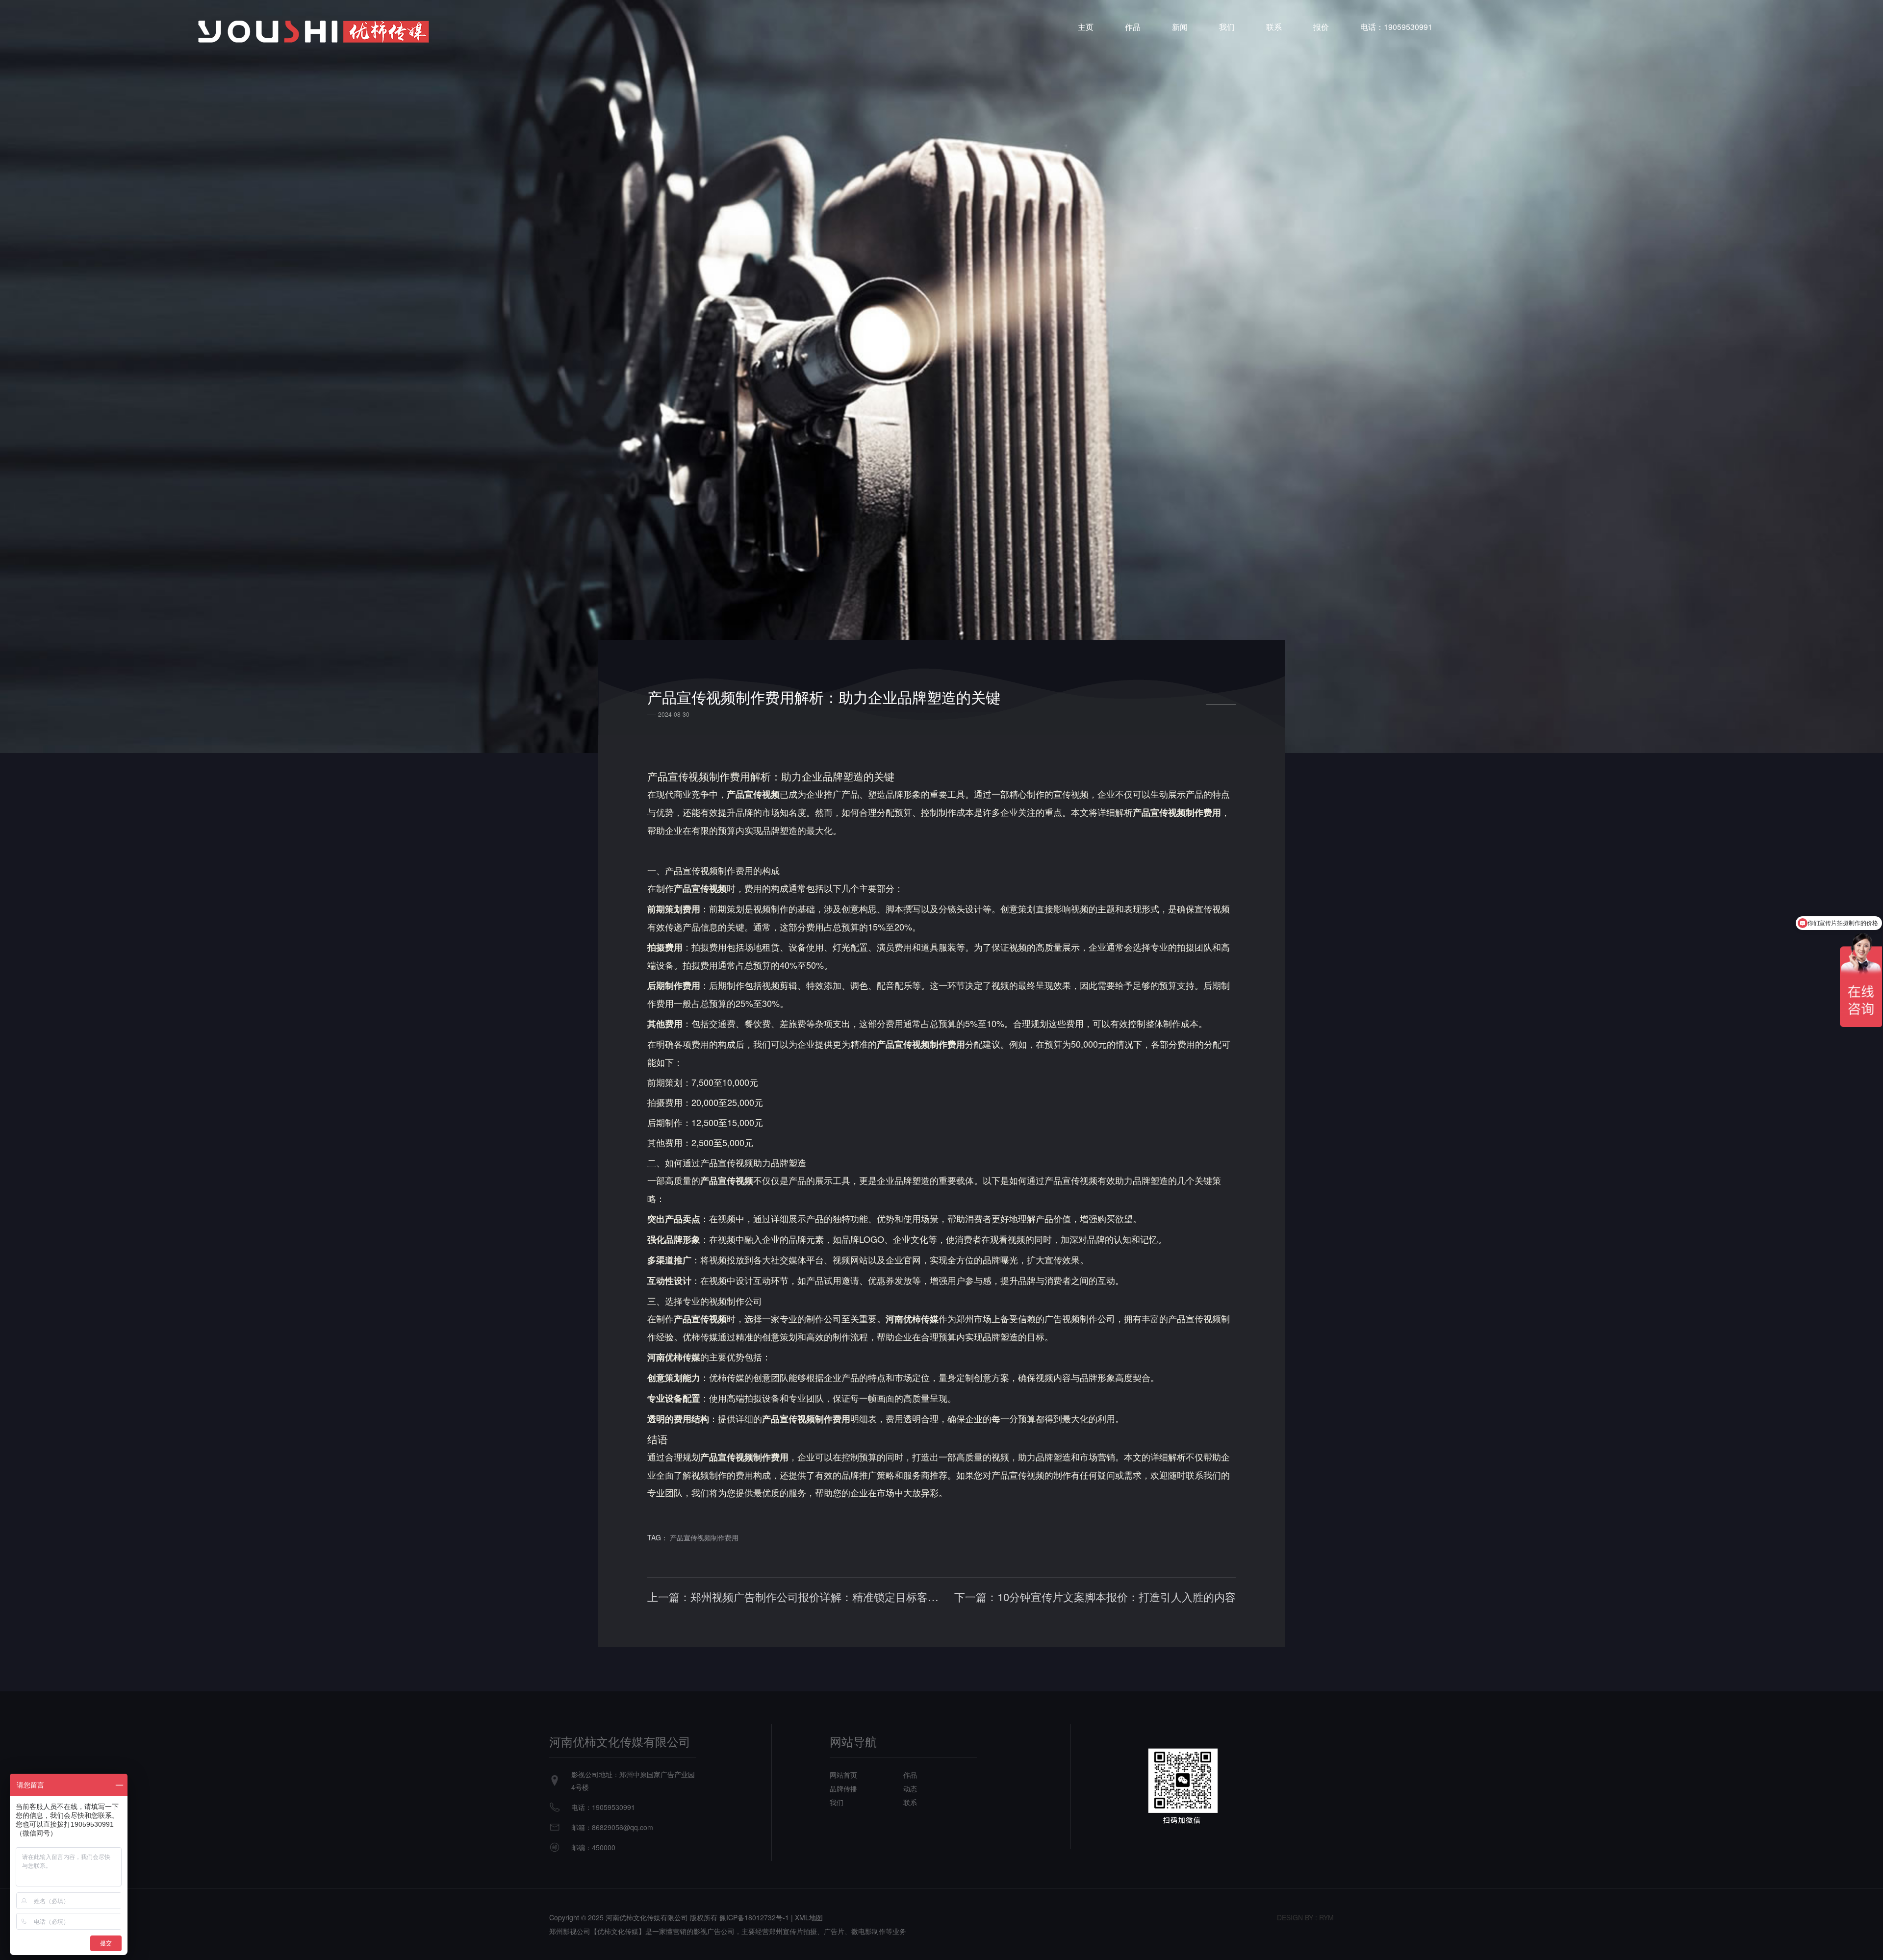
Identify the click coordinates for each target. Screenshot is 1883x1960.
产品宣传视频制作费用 (704, 1537)
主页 (1086, 27)
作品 (1133, 27)
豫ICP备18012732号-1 (754, 1917)
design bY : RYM (1305, 1917)
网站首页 (843, 1775)
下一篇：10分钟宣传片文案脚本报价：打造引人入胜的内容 (1095, 1597)
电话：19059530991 (1396, 27)
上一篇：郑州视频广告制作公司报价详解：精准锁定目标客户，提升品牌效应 (794, 1597)
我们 (1227, 27)
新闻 (1180, 27)
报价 (1321, 27)
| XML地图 (807, 1917)
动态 (910, 1788)
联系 (1274, 27)
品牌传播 (843, 1788)
